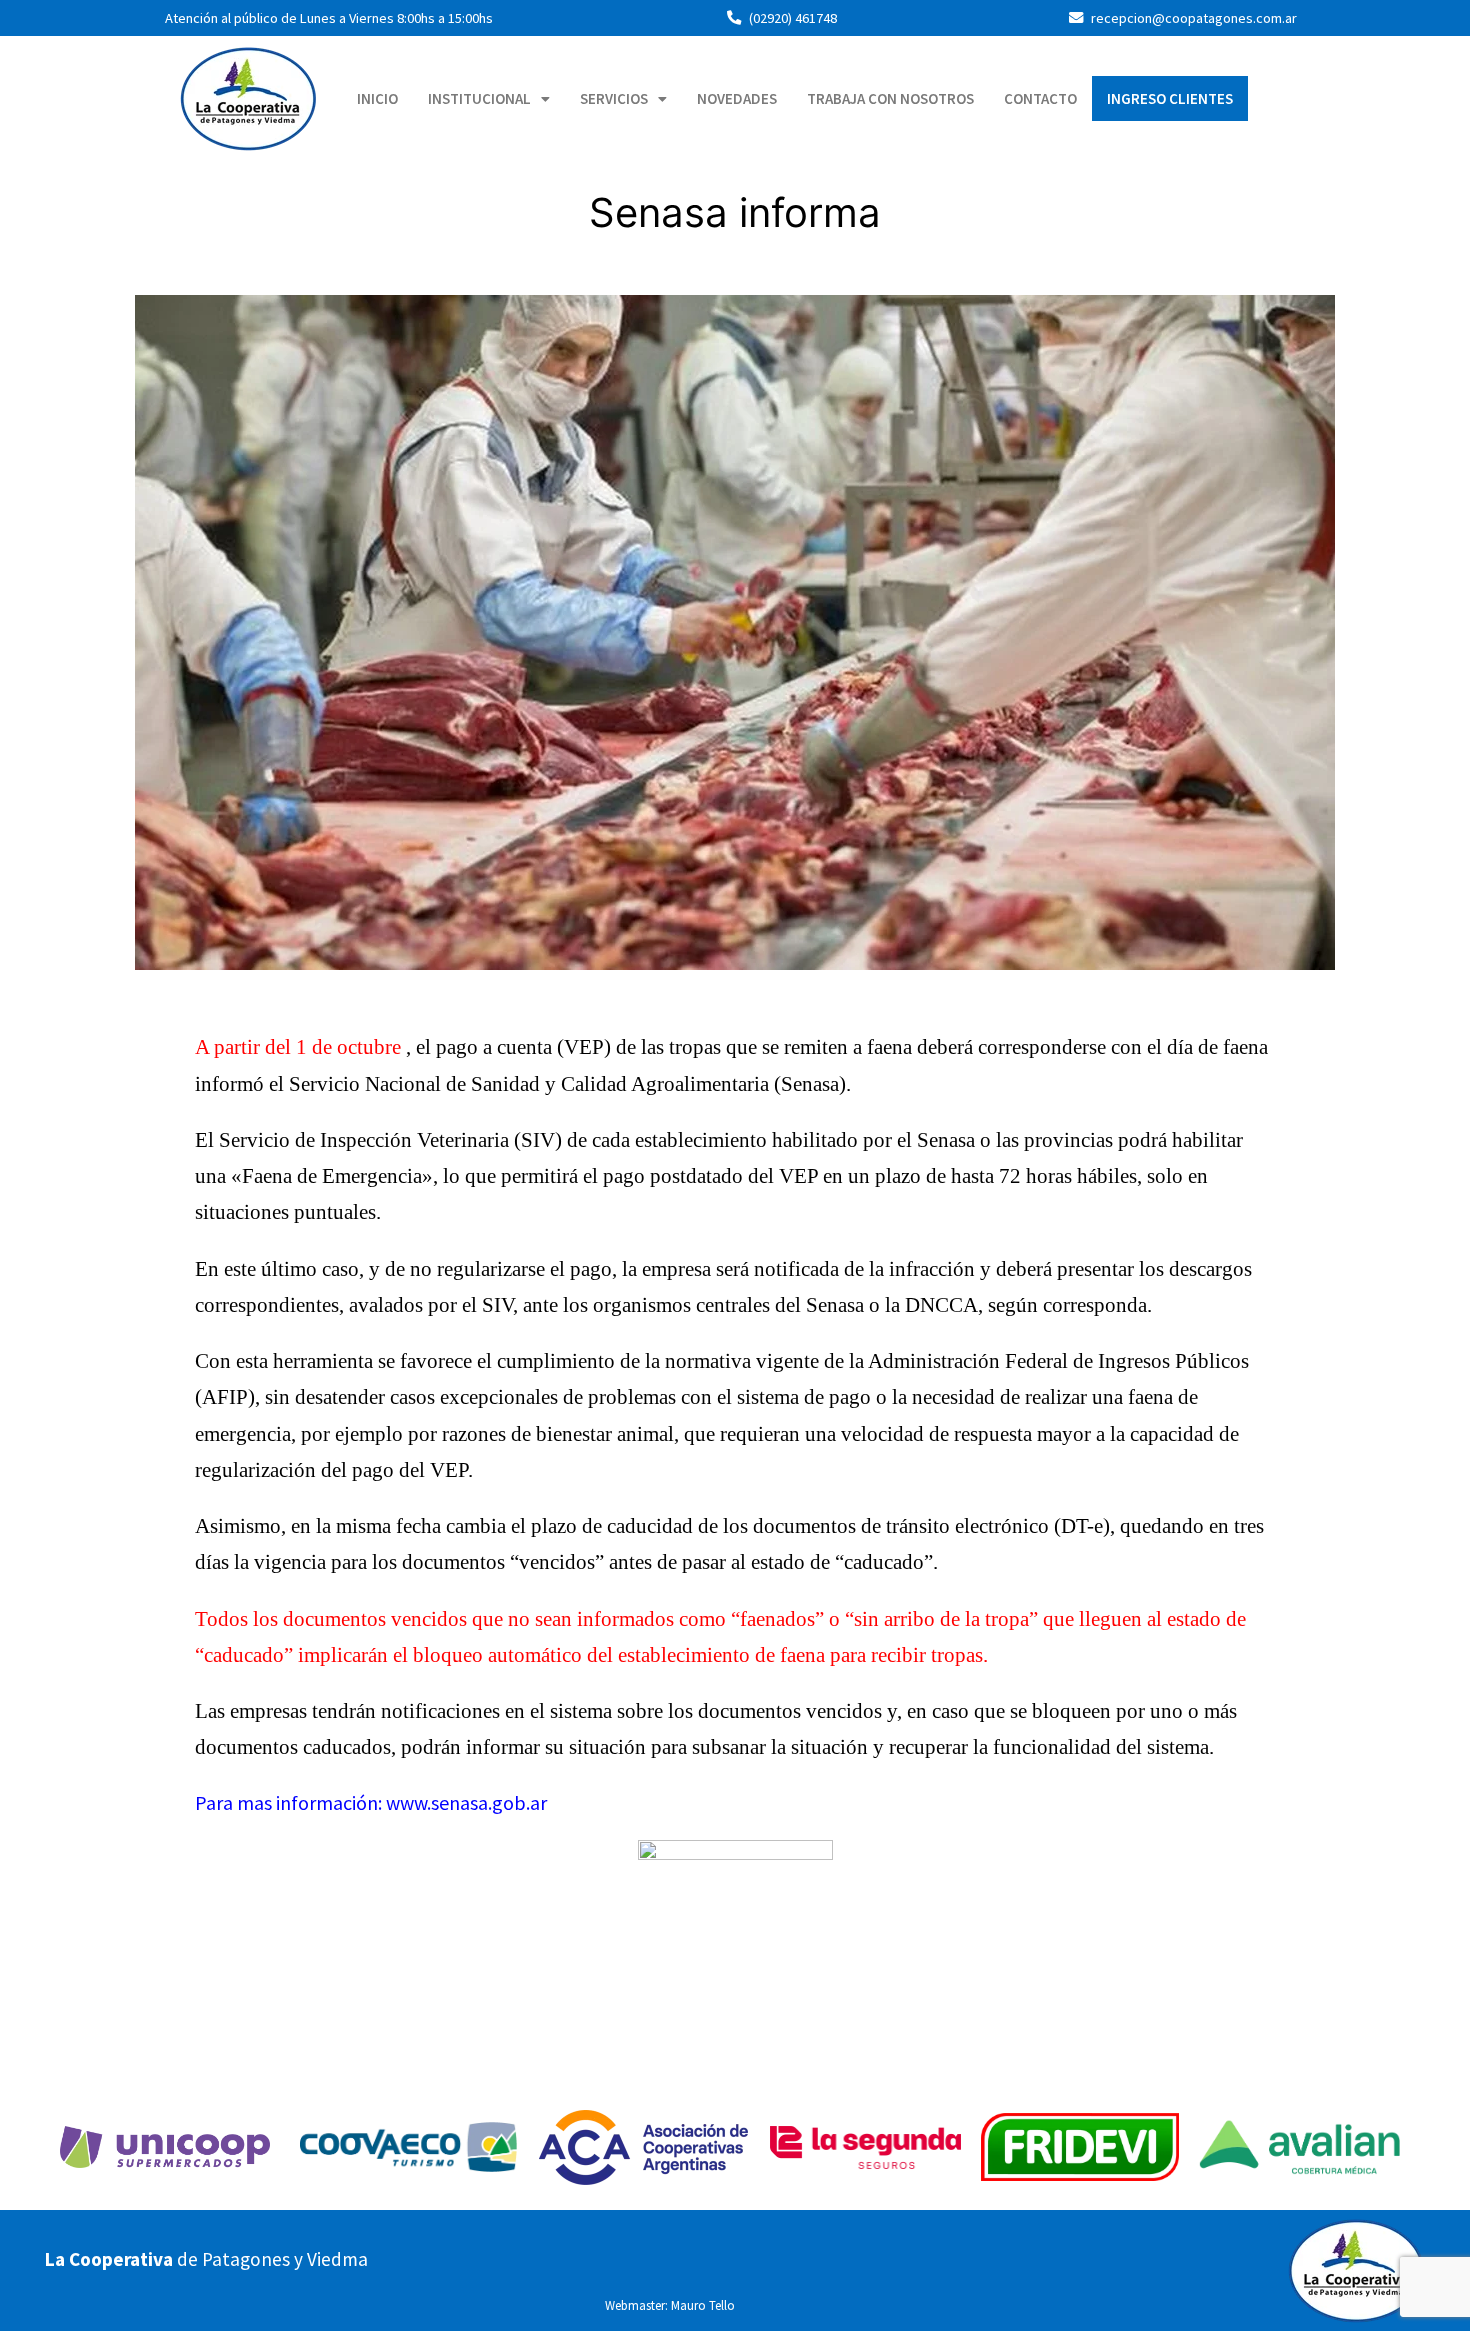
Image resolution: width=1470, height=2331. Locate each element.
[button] (489, 98)
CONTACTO (1040, 98)
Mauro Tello (703, 2305)
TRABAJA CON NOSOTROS (890, 98)
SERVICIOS (614, 98)
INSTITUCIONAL (479, 98)
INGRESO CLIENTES (1170, 98)
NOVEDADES (737, 98)
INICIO (377, 98)
